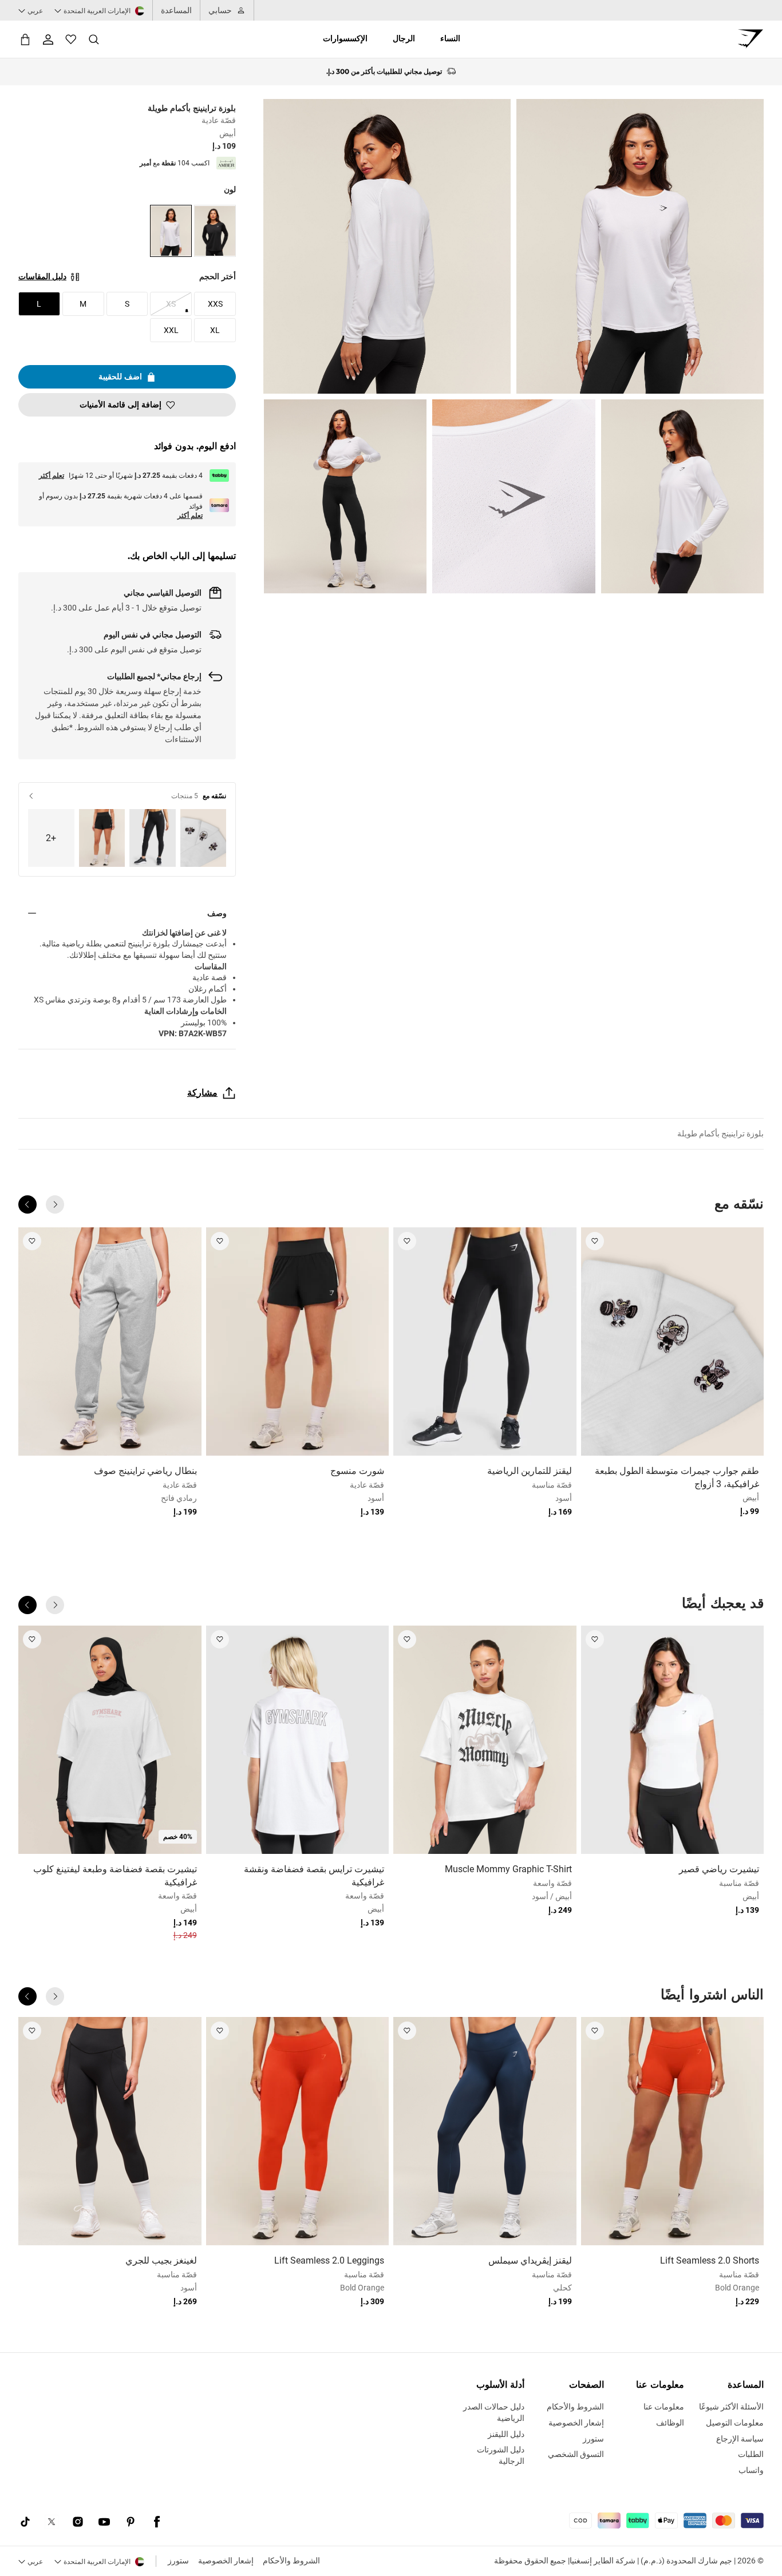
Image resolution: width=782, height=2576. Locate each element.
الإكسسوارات (345, 38)
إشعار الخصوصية (226, 2561)
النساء (450, 38)
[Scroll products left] (55, 1204)
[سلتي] (25, 39)
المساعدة (176, 10)
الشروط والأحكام (291, 2561)
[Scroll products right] (27, 1204)
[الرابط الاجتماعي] (157, 2522)
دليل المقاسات (42, 276)
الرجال (404, 38)
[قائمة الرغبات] (71, 39)
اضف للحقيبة (120, 377)
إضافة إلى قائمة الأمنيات (121, 405)
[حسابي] (48, 39)
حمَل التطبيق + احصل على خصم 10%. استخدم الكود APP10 (384, 72)
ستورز (178, 2561)
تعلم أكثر (52, 475)
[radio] (215, 231)
